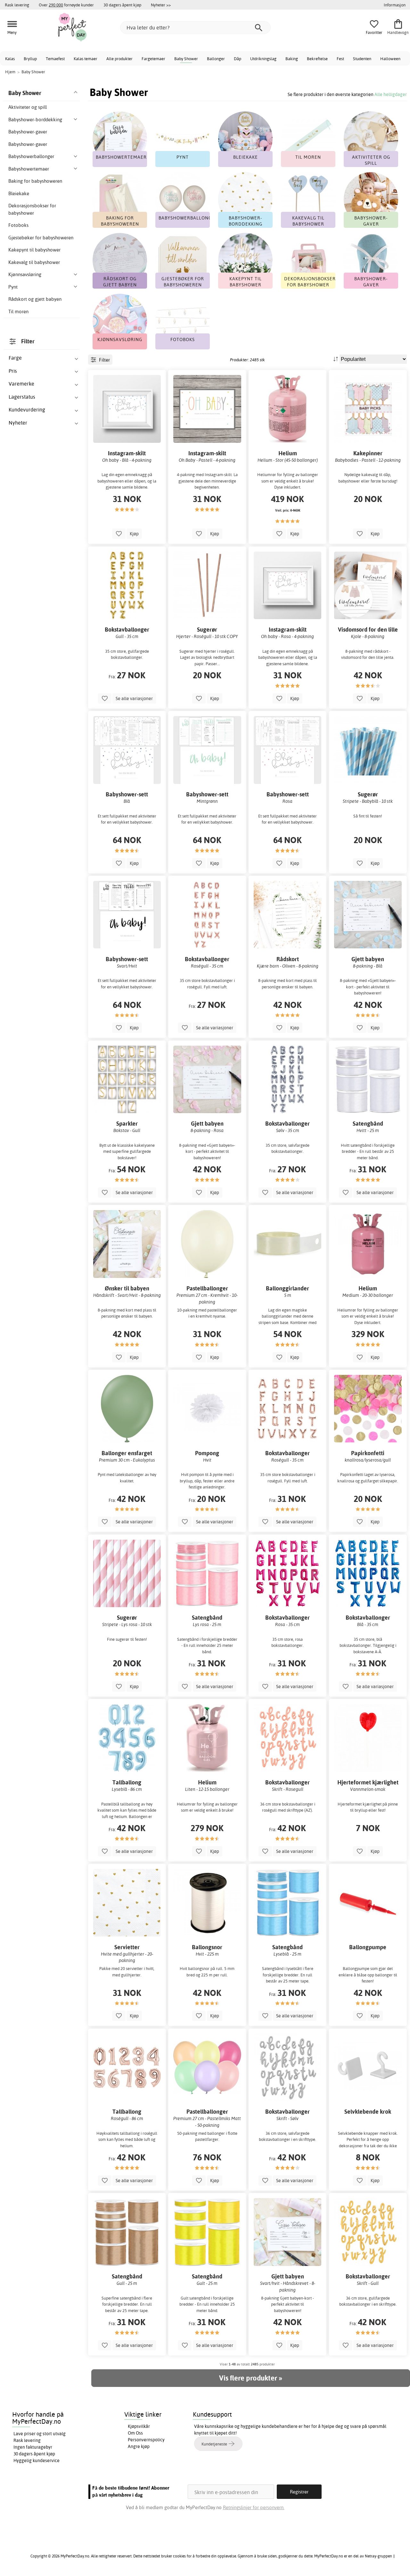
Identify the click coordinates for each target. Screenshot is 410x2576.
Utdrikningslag (263, 59)
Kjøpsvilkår (139, 2426)
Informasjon (395, 5)
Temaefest (55, 59)
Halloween (390, 59)
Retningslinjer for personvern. (254, 2507)
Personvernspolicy (146, 2440)
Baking (292, 59)
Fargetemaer (153, 59)
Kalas (10, 59)
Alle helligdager (391, 94)
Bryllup (30, 59)
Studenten (362, 59)
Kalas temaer (86, 59)
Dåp (238, 59)
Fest (340, 59)
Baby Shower (186, 59)
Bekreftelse (317, 59)
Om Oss (135, 2433)
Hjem (10, 72)
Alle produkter (119, 59)
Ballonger (216, 59)
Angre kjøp (139, 2446)
